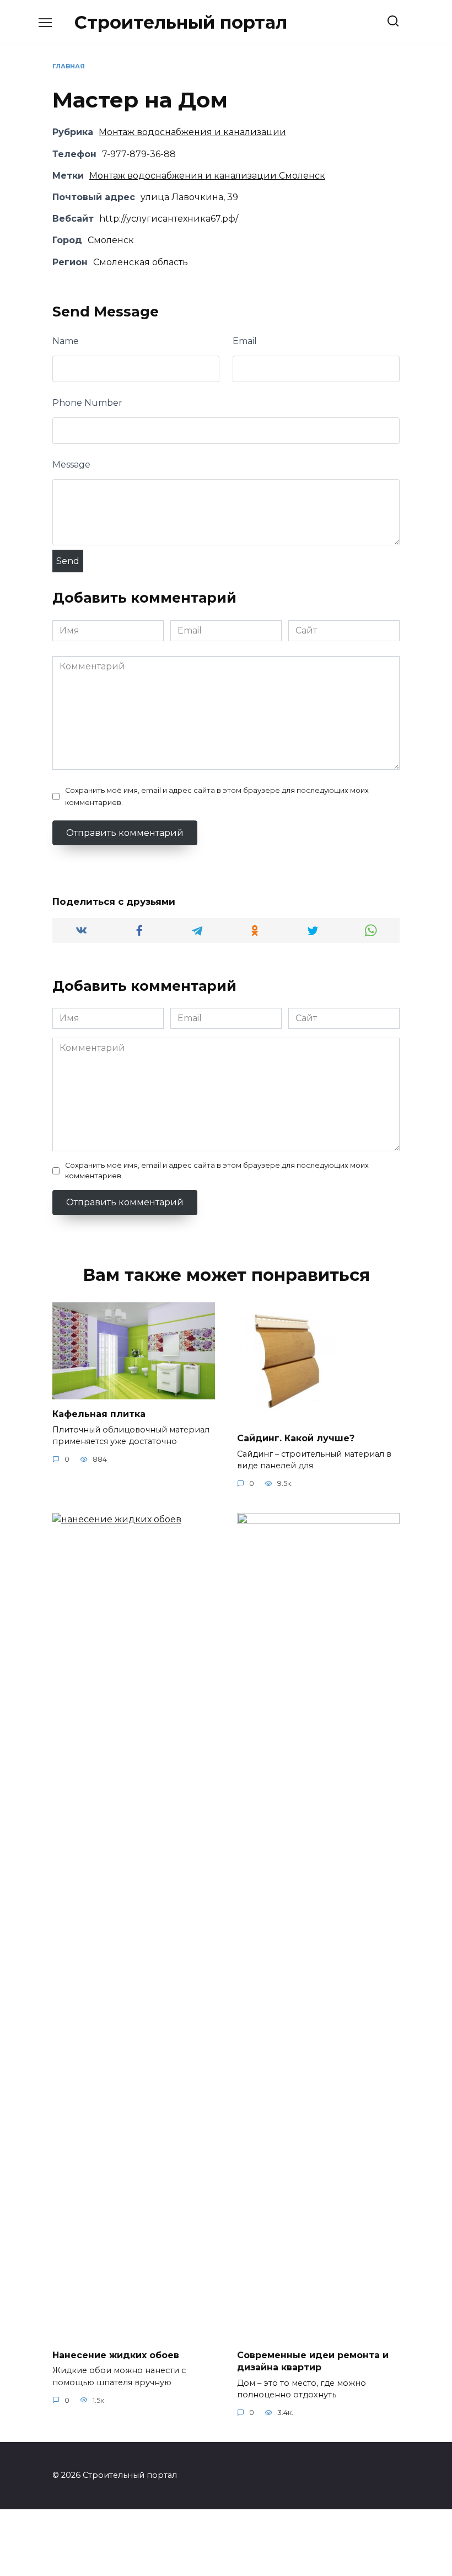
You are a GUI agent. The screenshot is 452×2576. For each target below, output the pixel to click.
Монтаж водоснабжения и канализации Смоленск (207, 176)
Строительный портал (181, 22)
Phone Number (87, 403)
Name (66, 341)
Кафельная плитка (99, 1414)
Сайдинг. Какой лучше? (296, 1438)
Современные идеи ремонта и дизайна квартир (313, 2361)
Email (245, 341)
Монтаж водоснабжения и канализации (192, 132)
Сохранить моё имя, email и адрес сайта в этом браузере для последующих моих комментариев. (217, 796)
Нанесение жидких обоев (116, 2355)
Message (71, 465)
